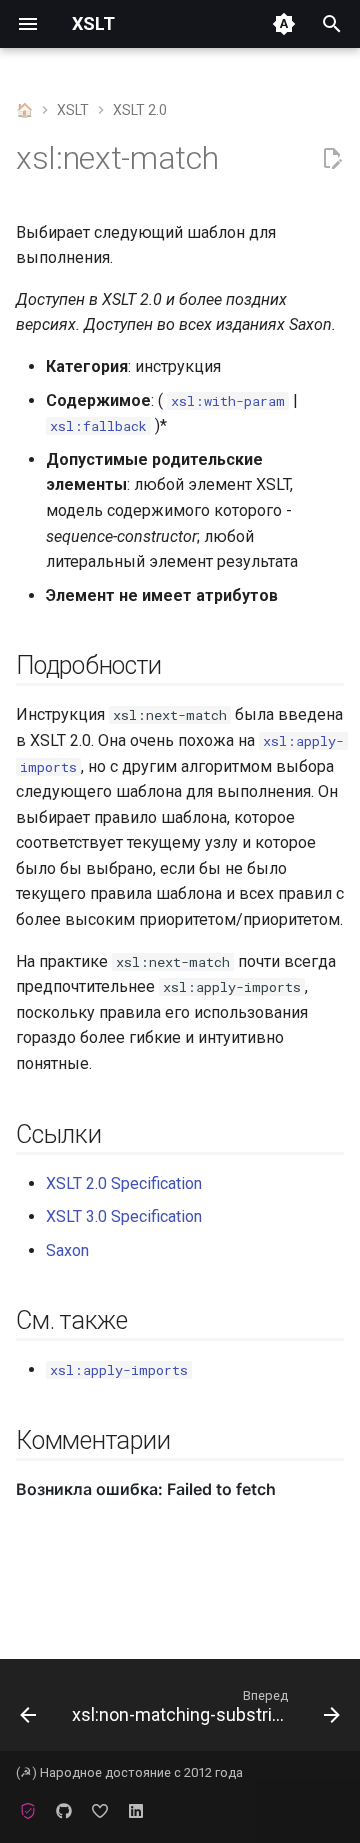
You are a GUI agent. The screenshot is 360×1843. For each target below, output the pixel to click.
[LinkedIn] (136, 1811)
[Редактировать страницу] (332, 159)
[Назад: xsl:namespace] (28, 1711)
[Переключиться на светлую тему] (284, 24)
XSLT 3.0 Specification (124, 1216)
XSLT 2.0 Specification (124, 1183)
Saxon (67, 1250)
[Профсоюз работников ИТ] (28, 1811)
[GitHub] (64, 1811)
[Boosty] (100, 1811)
